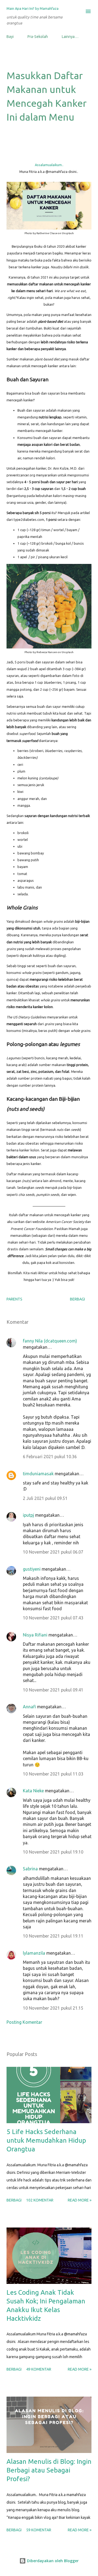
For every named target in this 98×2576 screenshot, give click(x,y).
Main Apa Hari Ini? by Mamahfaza (33, 8)
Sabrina (30, 1869)
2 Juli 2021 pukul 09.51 (45, 1498)
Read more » (80, 2200)
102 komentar (40, 2200)
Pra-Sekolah (38, 37)
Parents (14, 1299)
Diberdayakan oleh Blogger (52, 2561)
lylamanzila (34, 1953)
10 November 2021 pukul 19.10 (53, 1852)
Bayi (10, 37)
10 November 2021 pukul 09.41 (53, 1690)
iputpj (28, 1515)
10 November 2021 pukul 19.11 (53, 1936)
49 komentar (39, 2369)
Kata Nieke (33, 1791)
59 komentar (39, 2530)
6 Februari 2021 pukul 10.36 (50, 1457)
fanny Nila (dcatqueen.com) (50, 1341)
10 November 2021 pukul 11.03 (53, 1774)
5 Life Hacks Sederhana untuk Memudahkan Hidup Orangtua (46, 2140)
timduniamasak (38, 1474)
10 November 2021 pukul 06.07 (53, 1552)
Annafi (29, 1707)
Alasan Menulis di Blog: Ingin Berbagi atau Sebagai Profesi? (49, 2470)
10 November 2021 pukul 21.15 (53, 2008)
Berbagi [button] (77, 1299)
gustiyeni (32, 1569)
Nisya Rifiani (35, 1635)
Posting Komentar (24, 2022)
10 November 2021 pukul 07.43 (53, 1618)
